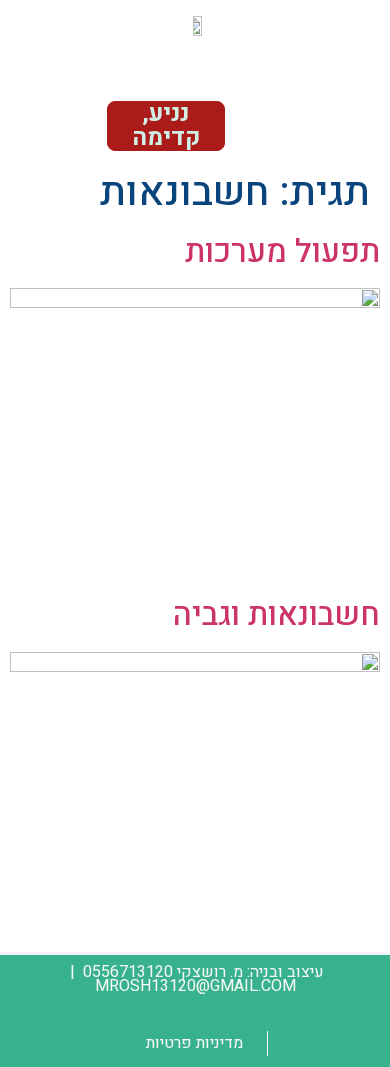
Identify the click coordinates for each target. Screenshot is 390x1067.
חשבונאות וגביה (276, 614)
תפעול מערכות (282, 251)
